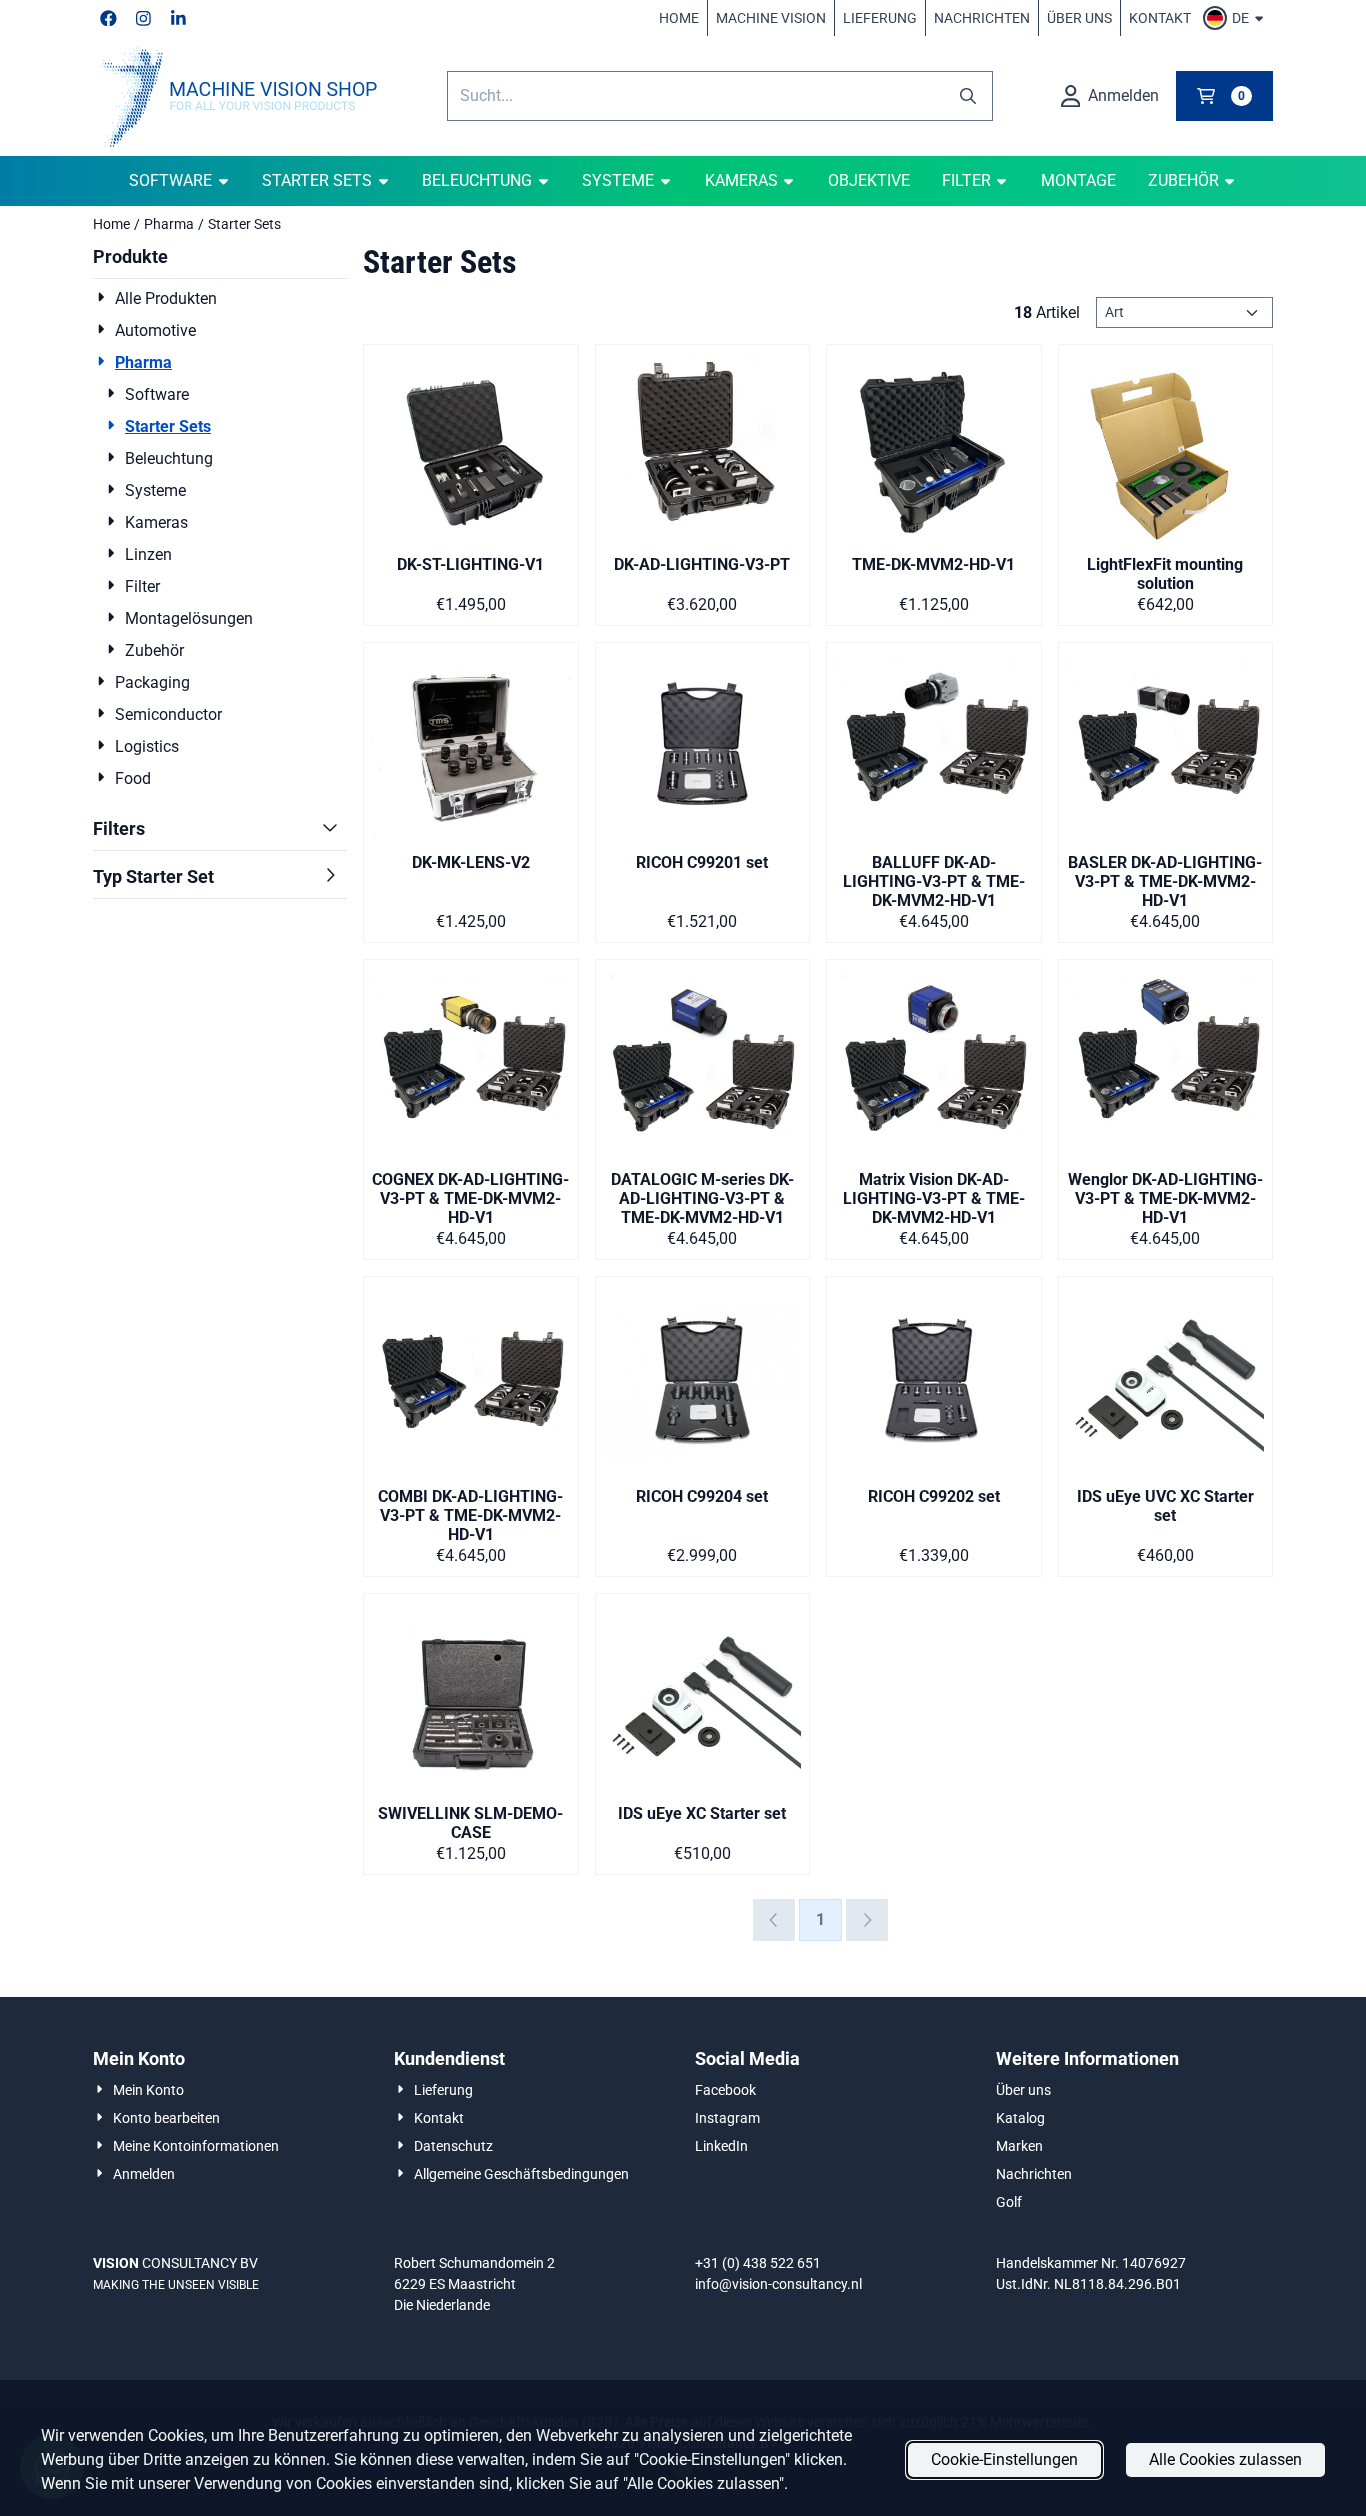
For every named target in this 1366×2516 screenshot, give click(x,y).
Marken (1019, 2146)
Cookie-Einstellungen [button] (1004, 2459)
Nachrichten (982, 18)
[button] (1236, 18)
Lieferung (880, 18)
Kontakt (1160, 18)
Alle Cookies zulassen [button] (1225, 2459)
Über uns (1079, 18)
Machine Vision (771, 18)
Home (679, 18)
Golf (1009, 2202)
